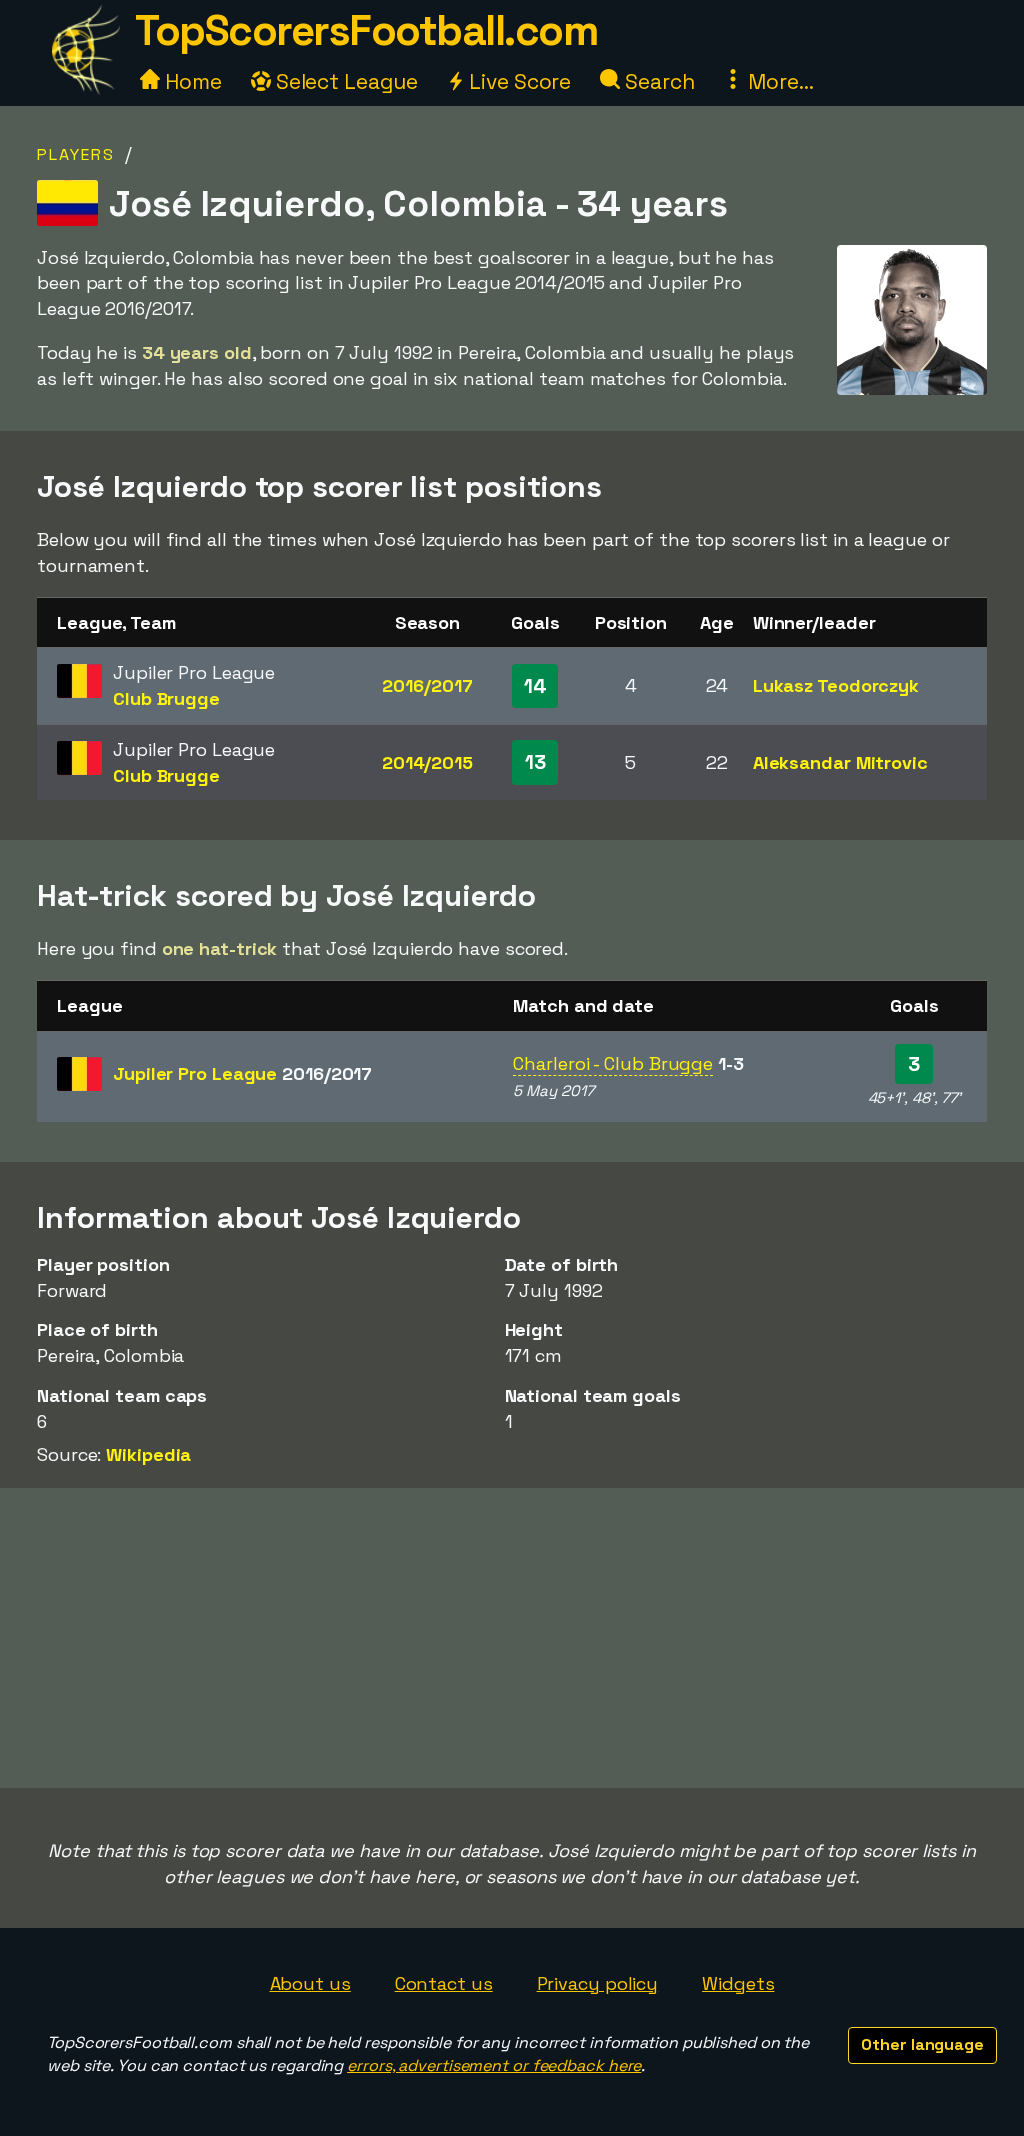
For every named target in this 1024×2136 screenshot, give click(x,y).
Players (76, 154)
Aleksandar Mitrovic (840, 762)
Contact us (444, 1983)
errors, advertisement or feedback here (494, 2065)
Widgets (738, 1983)
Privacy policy (598, 1983)
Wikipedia (148, 1454)
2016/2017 (427, 685)
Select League (344, 81)
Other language (922, 2044)
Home (191, 81)
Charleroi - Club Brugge (613, 1063)
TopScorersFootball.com (366, 30)
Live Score (517, 81)
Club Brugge (166, 698)
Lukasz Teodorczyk (836, 685)
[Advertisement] (512, 1638)
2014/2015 (427, 762)
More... (778, 81)
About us (310, 1983)
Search (657, 81)
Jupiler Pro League (242, 1073)
